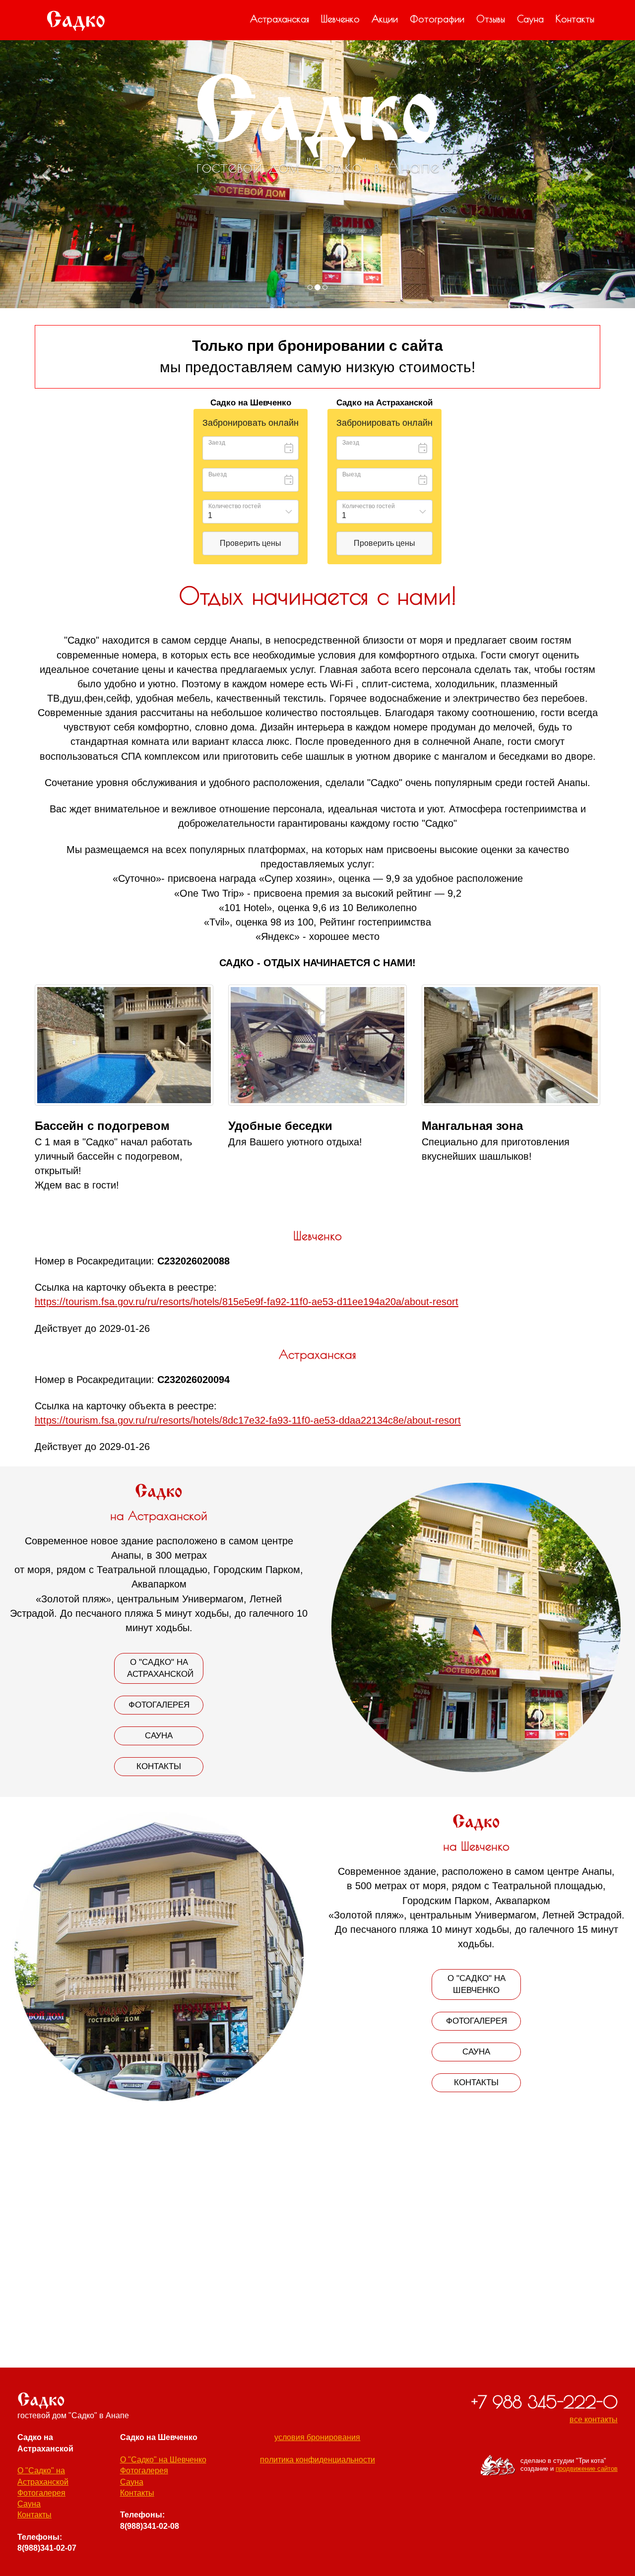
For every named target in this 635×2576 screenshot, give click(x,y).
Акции (385, 19)
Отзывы (491, 19)
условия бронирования (317, 2437)
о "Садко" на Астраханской (160, 1668)
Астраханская (280, 19)
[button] (48, 174)
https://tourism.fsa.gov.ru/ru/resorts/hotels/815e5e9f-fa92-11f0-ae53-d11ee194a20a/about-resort (247, 1302)
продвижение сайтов (587, 2469)
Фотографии (437, 19)
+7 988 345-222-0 (544, 2402)
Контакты (575, 19)
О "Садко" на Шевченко (163, 2460)
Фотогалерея (159, 1705)
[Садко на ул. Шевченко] (124, 1045)
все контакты (594, 2419)
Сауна (530, 19)
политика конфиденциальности (317, 2460)
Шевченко (340, 19)
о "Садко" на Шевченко (476, 1984)
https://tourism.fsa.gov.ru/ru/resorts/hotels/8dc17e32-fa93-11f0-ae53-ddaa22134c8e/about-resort (248, 1420)
